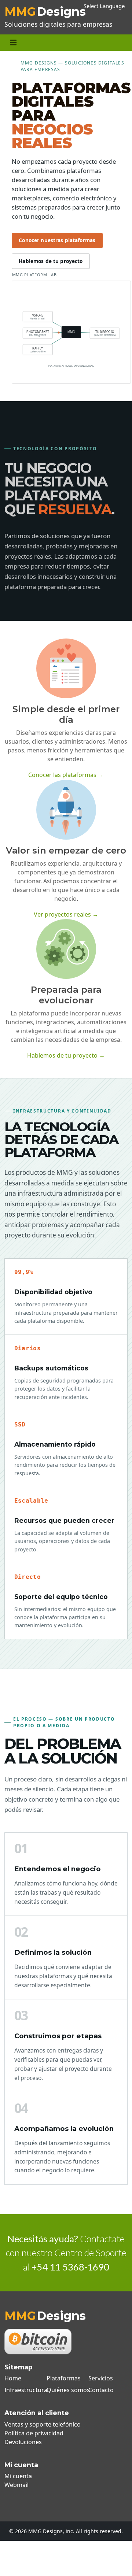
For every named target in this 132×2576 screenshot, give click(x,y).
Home (13, 2378)
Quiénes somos (68, 2390)
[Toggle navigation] (13, 43)
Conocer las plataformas (66, 775)
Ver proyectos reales (66, 914)
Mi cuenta (18, 2476)
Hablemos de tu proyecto (51, 261)
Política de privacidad (34, 2433)
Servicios (101, 2378)
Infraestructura (26, 2390)
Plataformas (64, 2378)
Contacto (101, 2390)
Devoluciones (23, 2442)
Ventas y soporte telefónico (43, 2424)
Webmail (16, 2485)
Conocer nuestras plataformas (57, 240)
